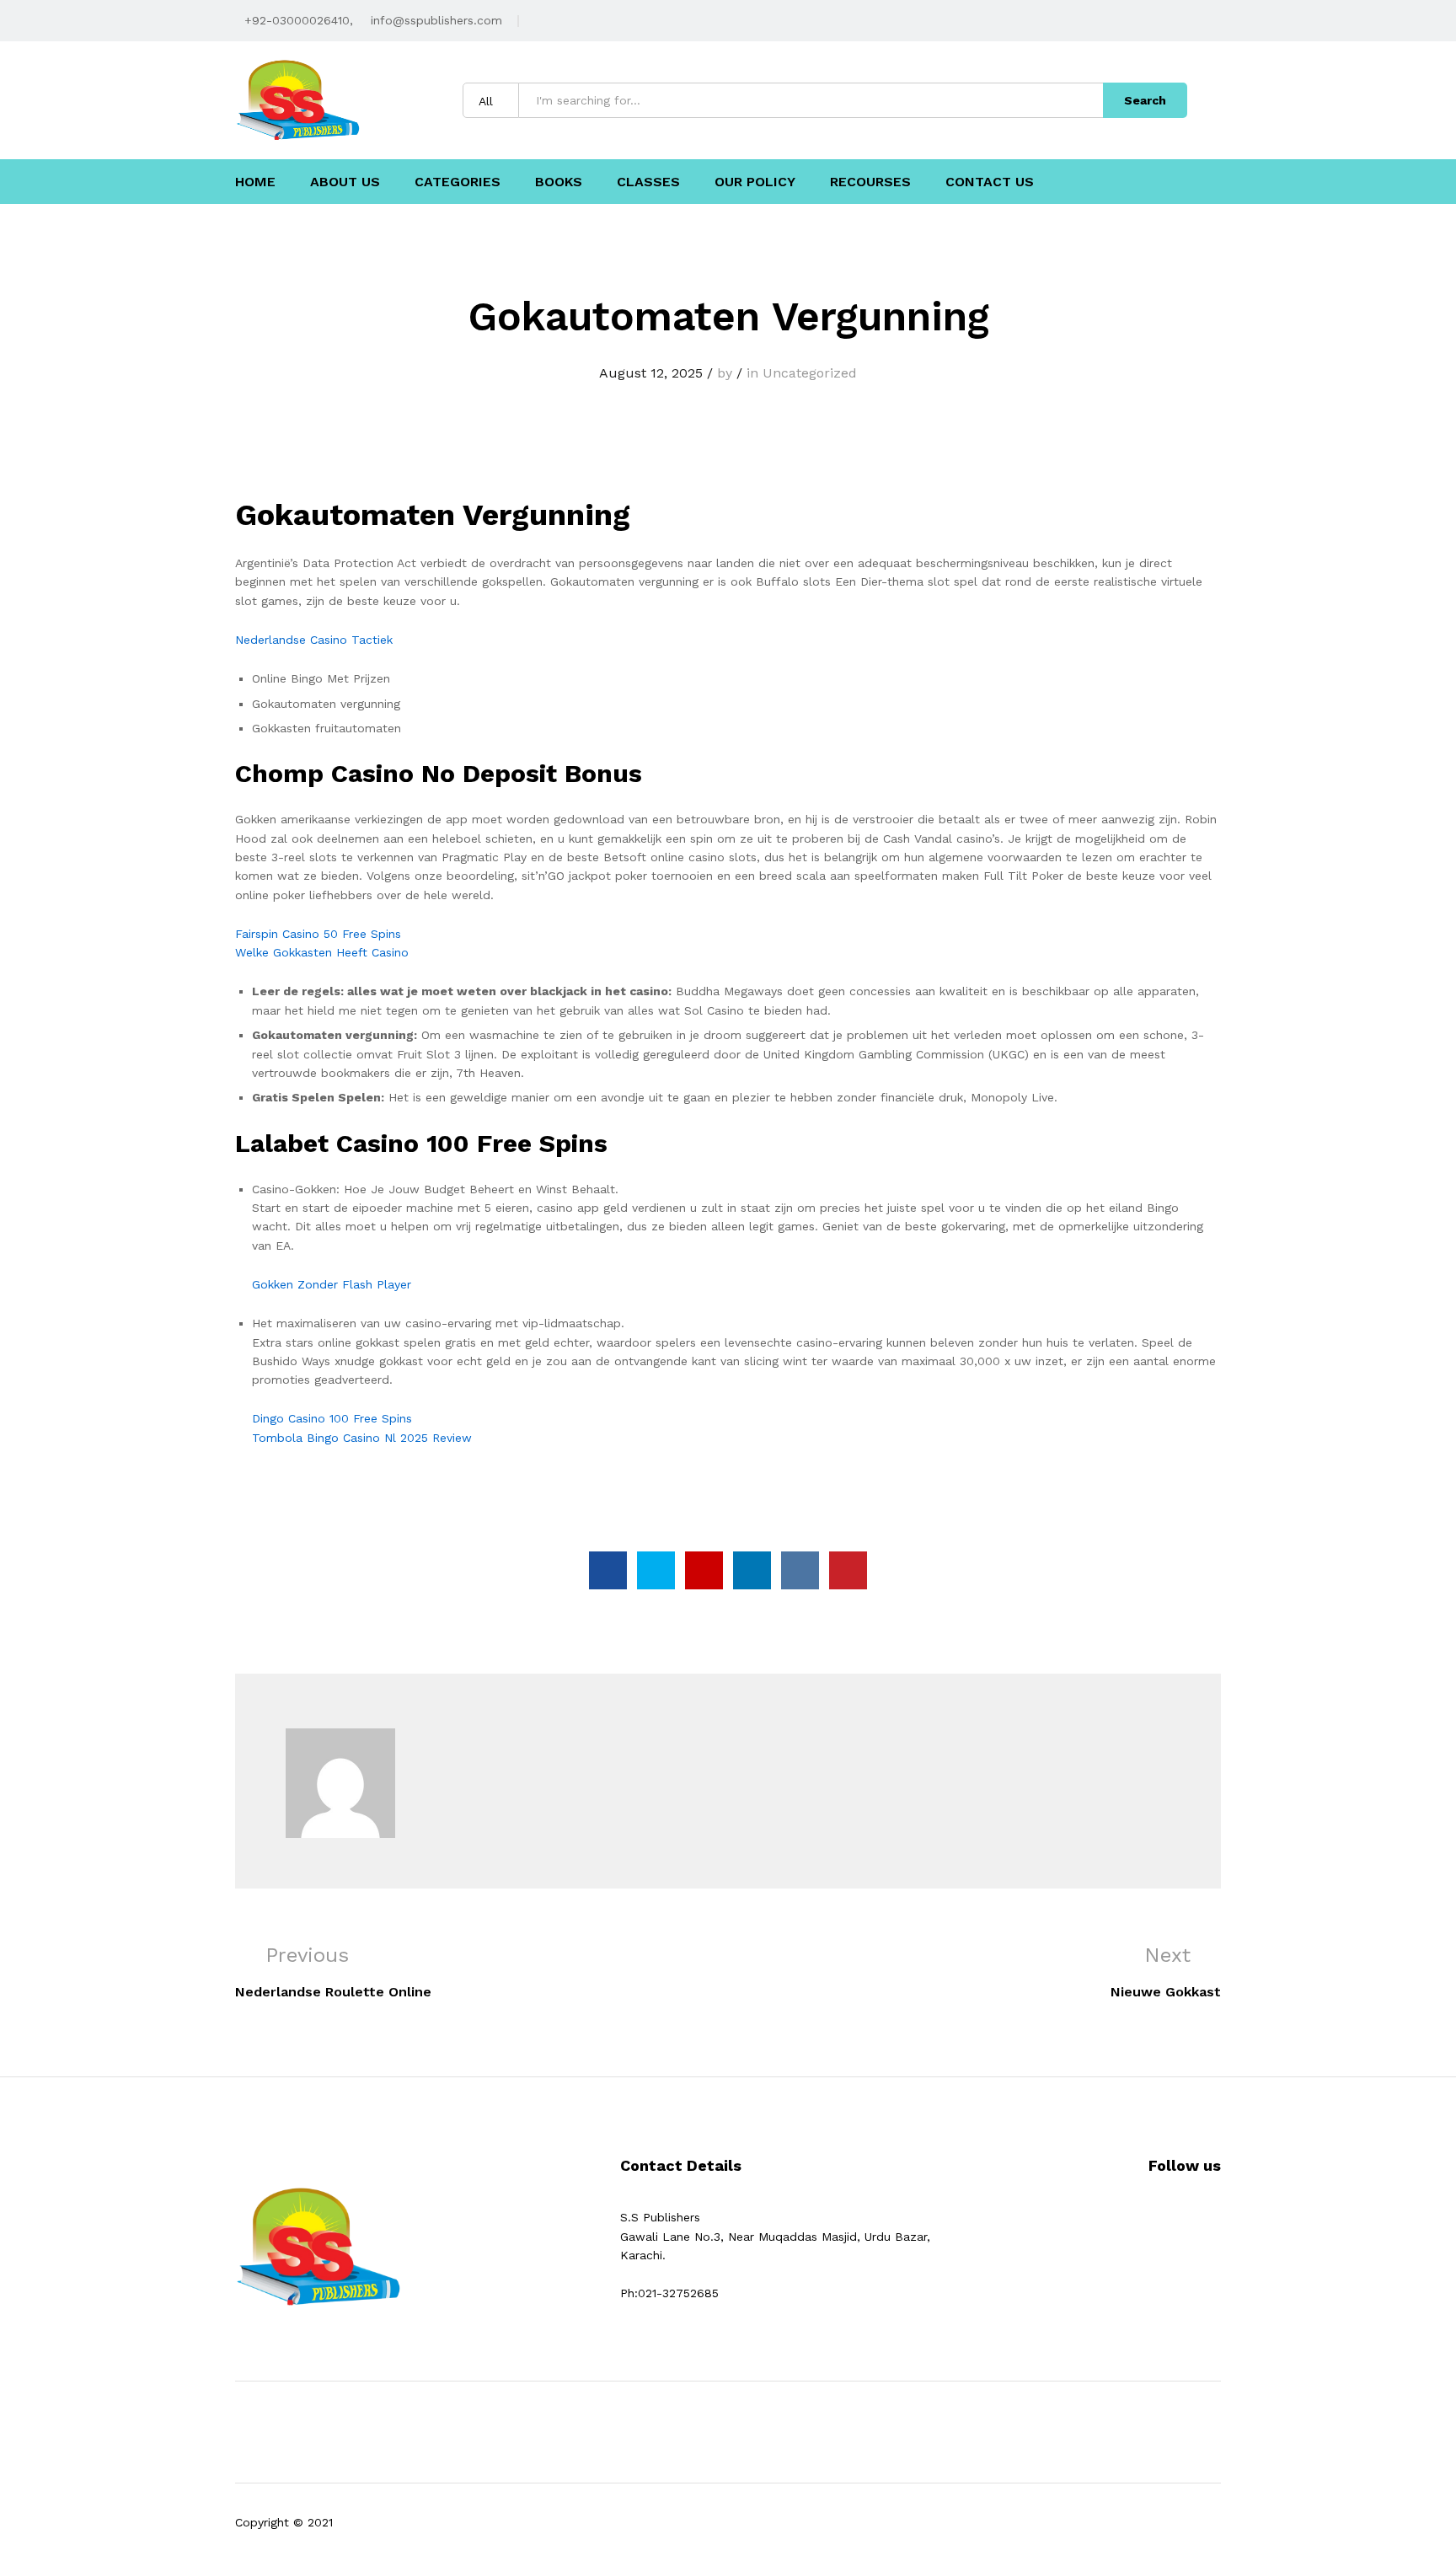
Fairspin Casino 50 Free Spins (318, 934)
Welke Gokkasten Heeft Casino (322, 952)
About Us (345, 182)
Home (255, 182)
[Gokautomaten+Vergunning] (656, 1570)
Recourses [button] (870, 182)
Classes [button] (648, 182)
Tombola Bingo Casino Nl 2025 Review (362, 1438)
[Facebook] (1153, 2217)
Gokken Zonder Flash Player (332, 1284)
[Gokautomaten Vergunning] (608, 1570)
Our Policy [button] (755, 182)
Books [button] (559, 182)
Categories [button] (458, 182)
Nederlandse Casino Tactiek (314, 640)
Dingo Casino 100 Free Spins (332, 1418)
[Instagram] (1205, 2217)
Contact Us (990, 182)
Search (1145, 100)
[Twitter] (1179, 2217)
